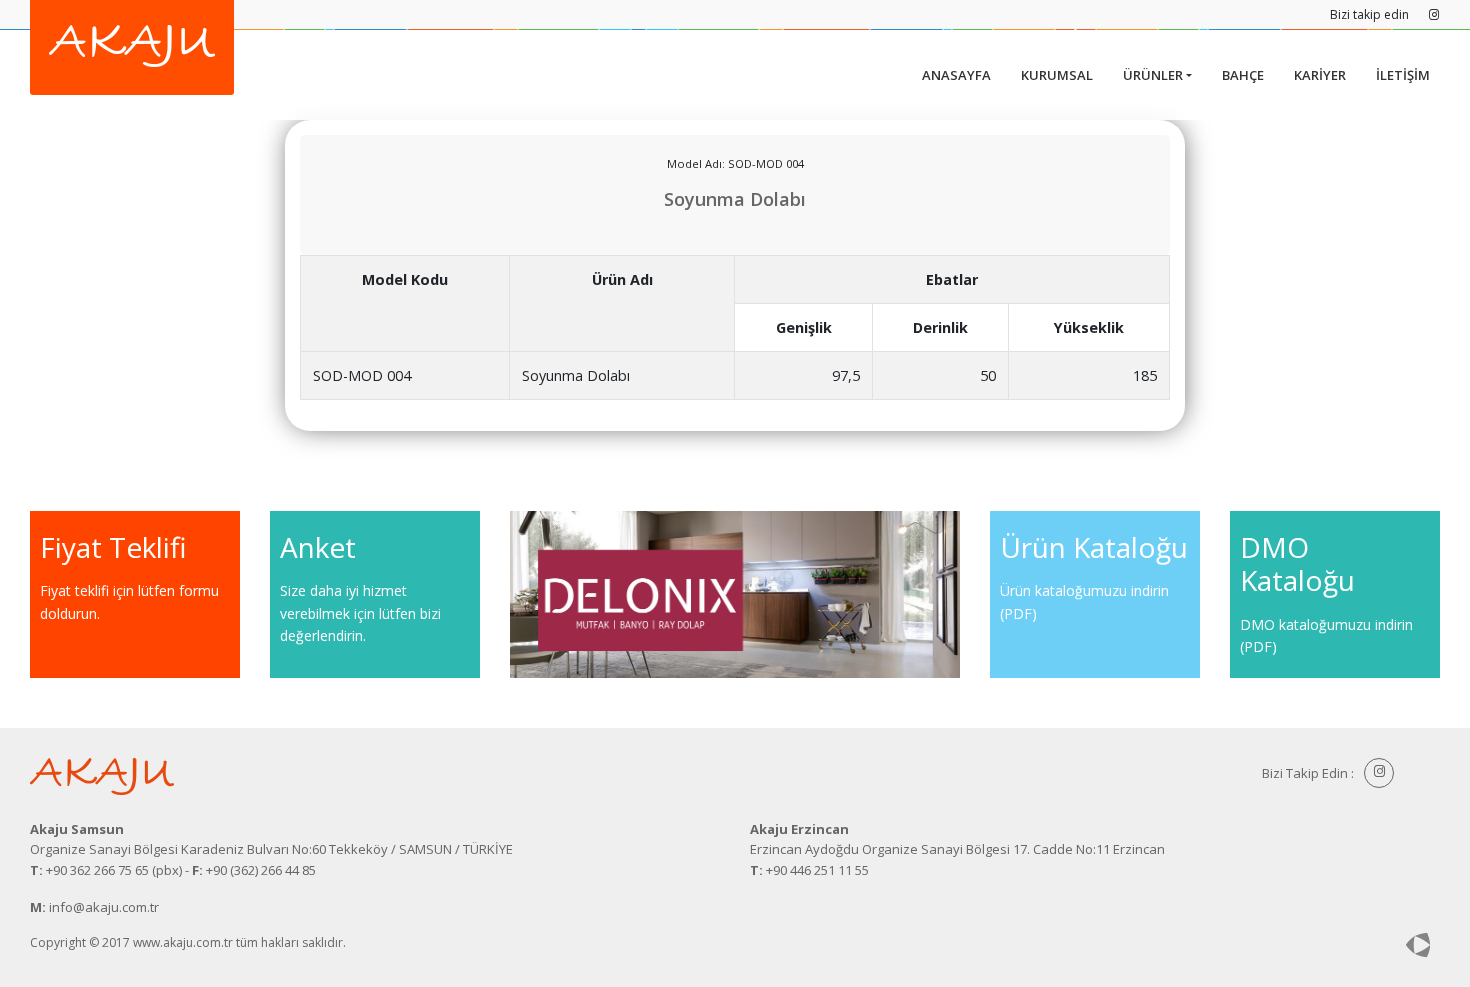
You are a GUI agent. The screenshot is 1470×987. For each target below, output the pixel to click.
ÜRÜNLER (1153, 75)
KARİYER (1320, 75)
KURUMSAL (1057, 75)
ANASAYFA (956, 75)
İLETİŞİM (1403, 75)
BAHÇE (1243, 75)
